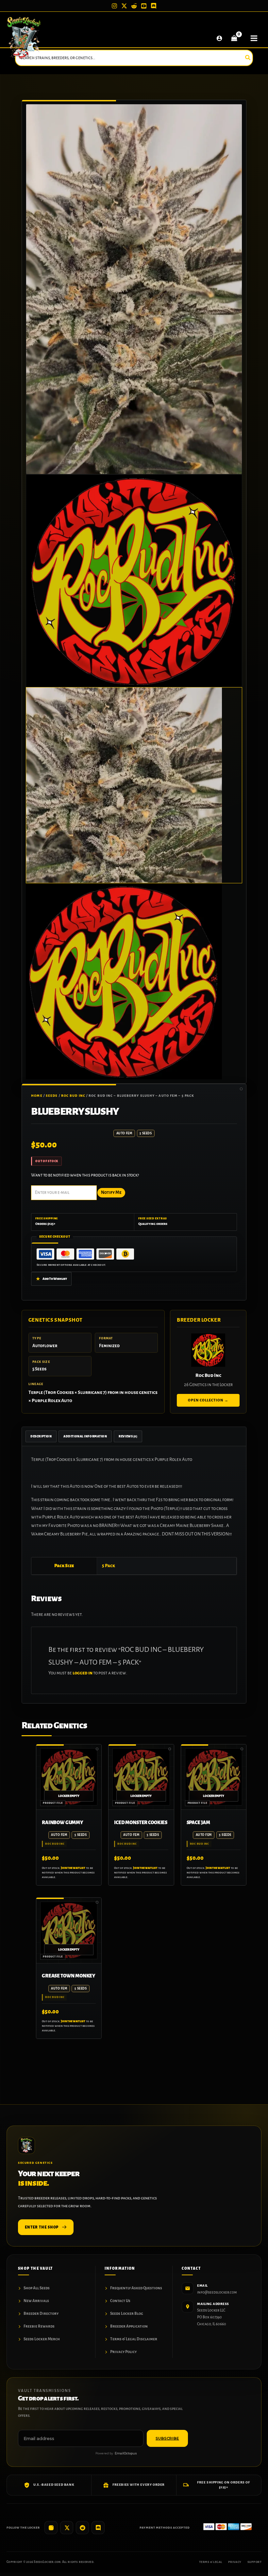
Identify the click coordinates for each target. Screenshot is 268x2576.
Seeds (52, 1096)
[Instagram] (114, 6)
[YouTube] (144, 6)
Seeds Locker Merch (42, 2339)
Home (37, 1096)
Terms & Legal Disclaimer (134, 2339)
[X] (124, 6)
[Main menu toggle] (254, 38)
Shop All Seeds (37, 2288)
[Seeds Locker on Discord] (98, 2528)
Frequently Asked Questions (136, 2288)
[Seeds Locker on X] (67, 2528)
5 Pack (109, 1566)
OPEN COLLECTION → (208, 1400)
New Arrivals (36, 2301)
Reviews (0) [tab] (128, 1436)
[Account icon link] (219, 38)
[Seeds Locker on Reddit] (82, 2528)
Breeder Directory (41, 2314)
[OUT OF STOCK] (69, 1777)
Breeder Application (129, 2326)
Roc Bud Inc (73, 1096)
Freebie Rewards (39, 2326)
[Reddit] (134, 6)
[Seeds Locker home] (26, 2145)
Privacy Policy (123, 2352)
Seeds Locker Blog (127, 2314)
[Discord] (154, 6)
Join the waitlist (73, 1868)
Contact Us (120, 2301)
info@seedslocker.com (217, 2292)
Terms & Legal (211, 2562)
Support (254, 2562)
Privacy (235, 2562)
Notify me (111, 1192)
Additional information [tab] (85, 1436)
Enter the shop (42, 2227)
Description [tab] (41, 1436)
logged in (83, 1673)
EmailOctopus (126, 2453)
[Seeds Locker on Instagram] (51, 2528)
